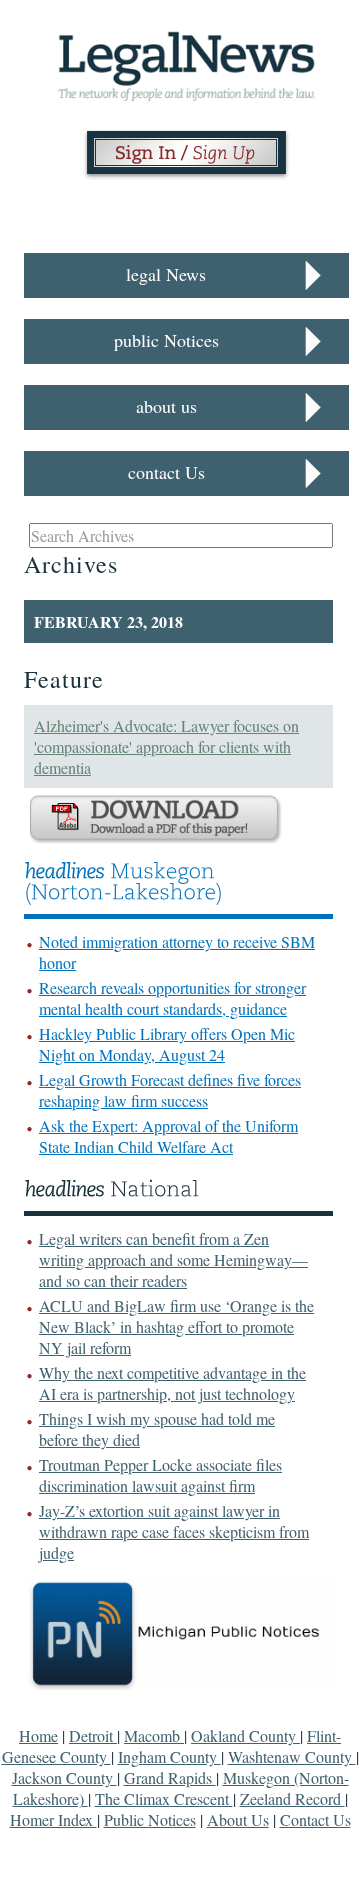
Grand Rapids (170, 1777)
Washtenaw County (292, 1756)
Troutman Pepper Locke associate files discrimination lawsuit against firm (160, 1475)
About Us (238, 1819)
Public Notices (150, 1819)
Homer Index (53, 1819)
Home (38, 1735)
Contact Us (315, 1819)
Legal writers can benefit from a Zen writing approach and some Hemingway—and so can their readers (173, 1259)
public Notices (166, 340)
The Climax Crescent (164, 1798)
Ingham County (169, 1756)
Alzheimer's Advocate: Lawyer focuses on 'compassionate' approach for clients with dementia (166, 746)
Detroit (93, 1735)
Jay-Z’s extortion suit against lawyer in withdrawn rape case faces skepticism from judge (174, 1531)
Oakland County (245, 1735)
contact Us (166, 472)
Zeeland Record (292, 1798)
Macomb (154, 1735)
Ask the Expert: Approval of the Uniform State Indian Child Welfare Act (168, 1136)
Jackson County (64, 1777)
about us (166, 406)
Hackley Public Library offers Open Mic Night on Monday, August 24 (167, 1044)
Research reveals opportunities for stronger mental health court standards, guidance (172, 998)
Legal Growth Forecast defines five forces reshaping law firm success (170, 1090)
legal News (166, 274)
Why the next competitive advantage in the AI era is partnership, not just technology (172, 1383)
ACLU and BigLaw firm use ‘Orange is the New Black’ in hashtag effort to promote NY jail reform (176, 1326)
